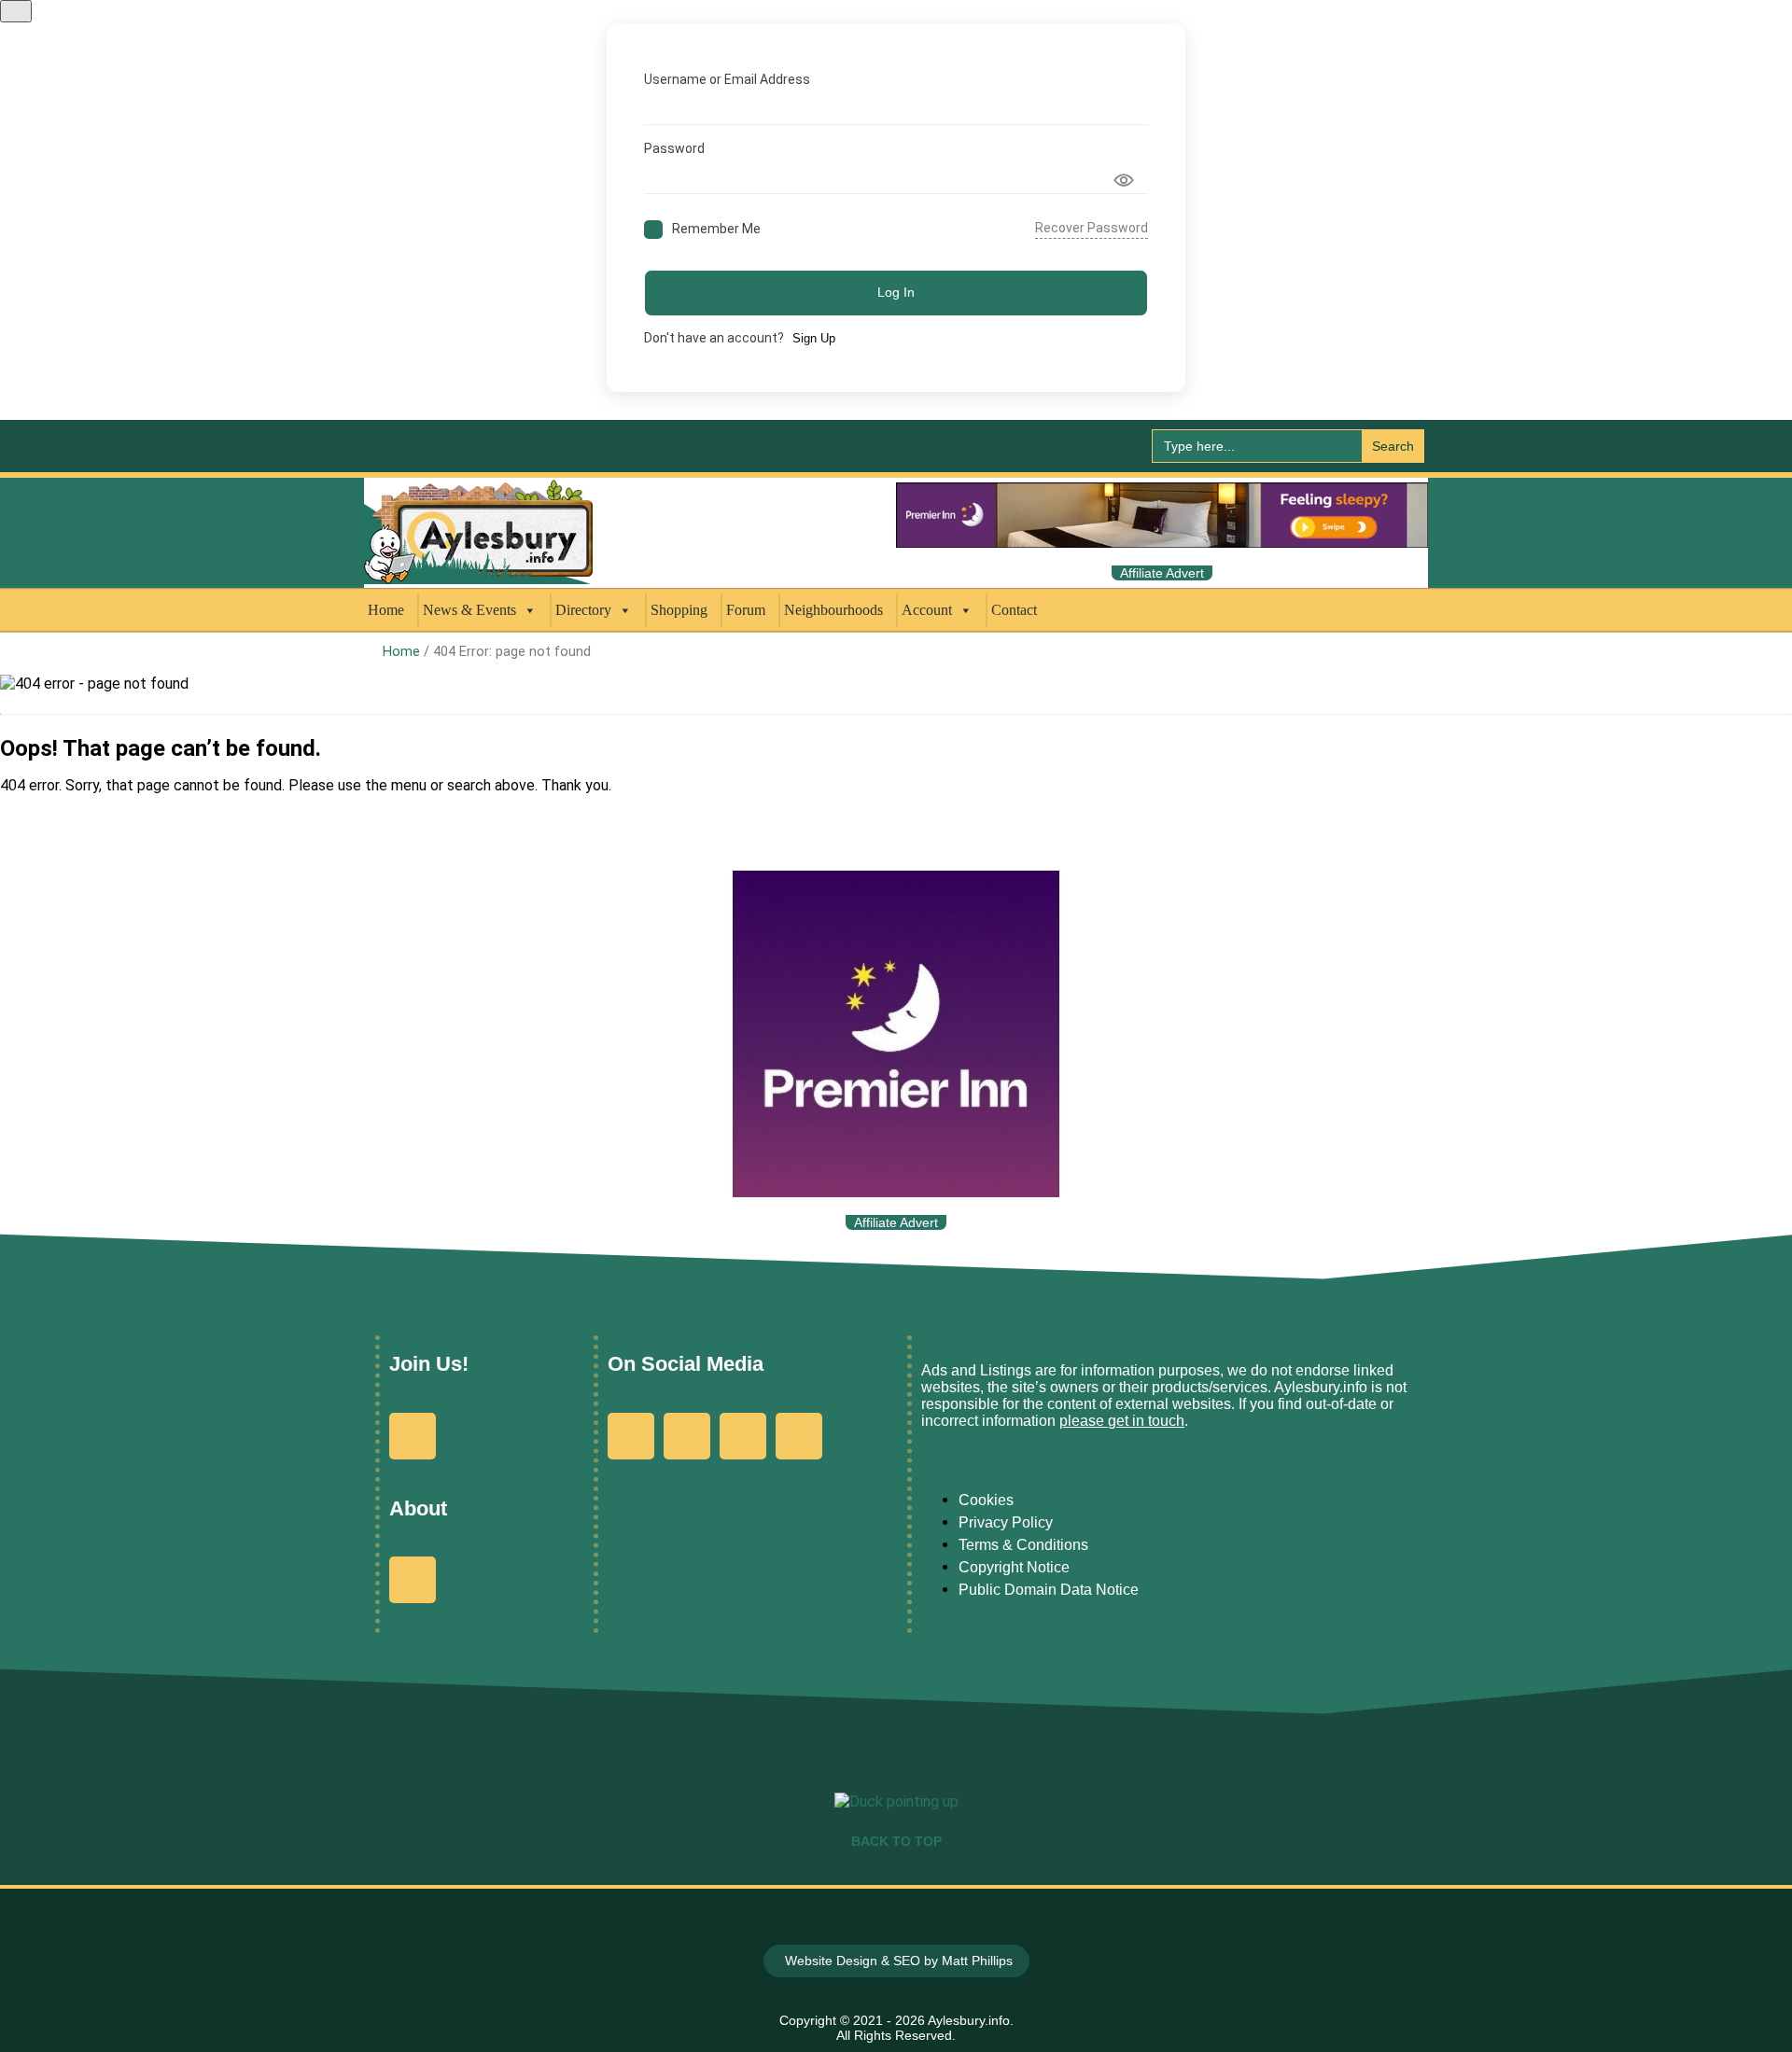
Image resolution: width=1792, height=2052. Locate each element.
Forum (746, 610)
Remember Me (716, 229)
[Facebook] (631, 1436)
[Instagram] (687, 1436)
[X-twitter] (743, 1436)
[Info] (413, 1580)
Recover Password (1092, 228)
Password (674, 148)
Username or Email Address (727, 79)
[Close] (16, 11)
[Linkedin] (799, 1436)
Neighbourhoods (833, 610)
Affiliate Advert (1162, 573)
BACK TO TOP (896, 1841)
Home (386, 610)
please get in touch (1122, 1421)
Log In (896, 292)
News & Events (469, 610)
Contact (1014, 610)
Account (927, 610)
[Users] (413, 1436)
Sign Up (814, 338)
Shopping (679, 610)
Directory (583, 610)
